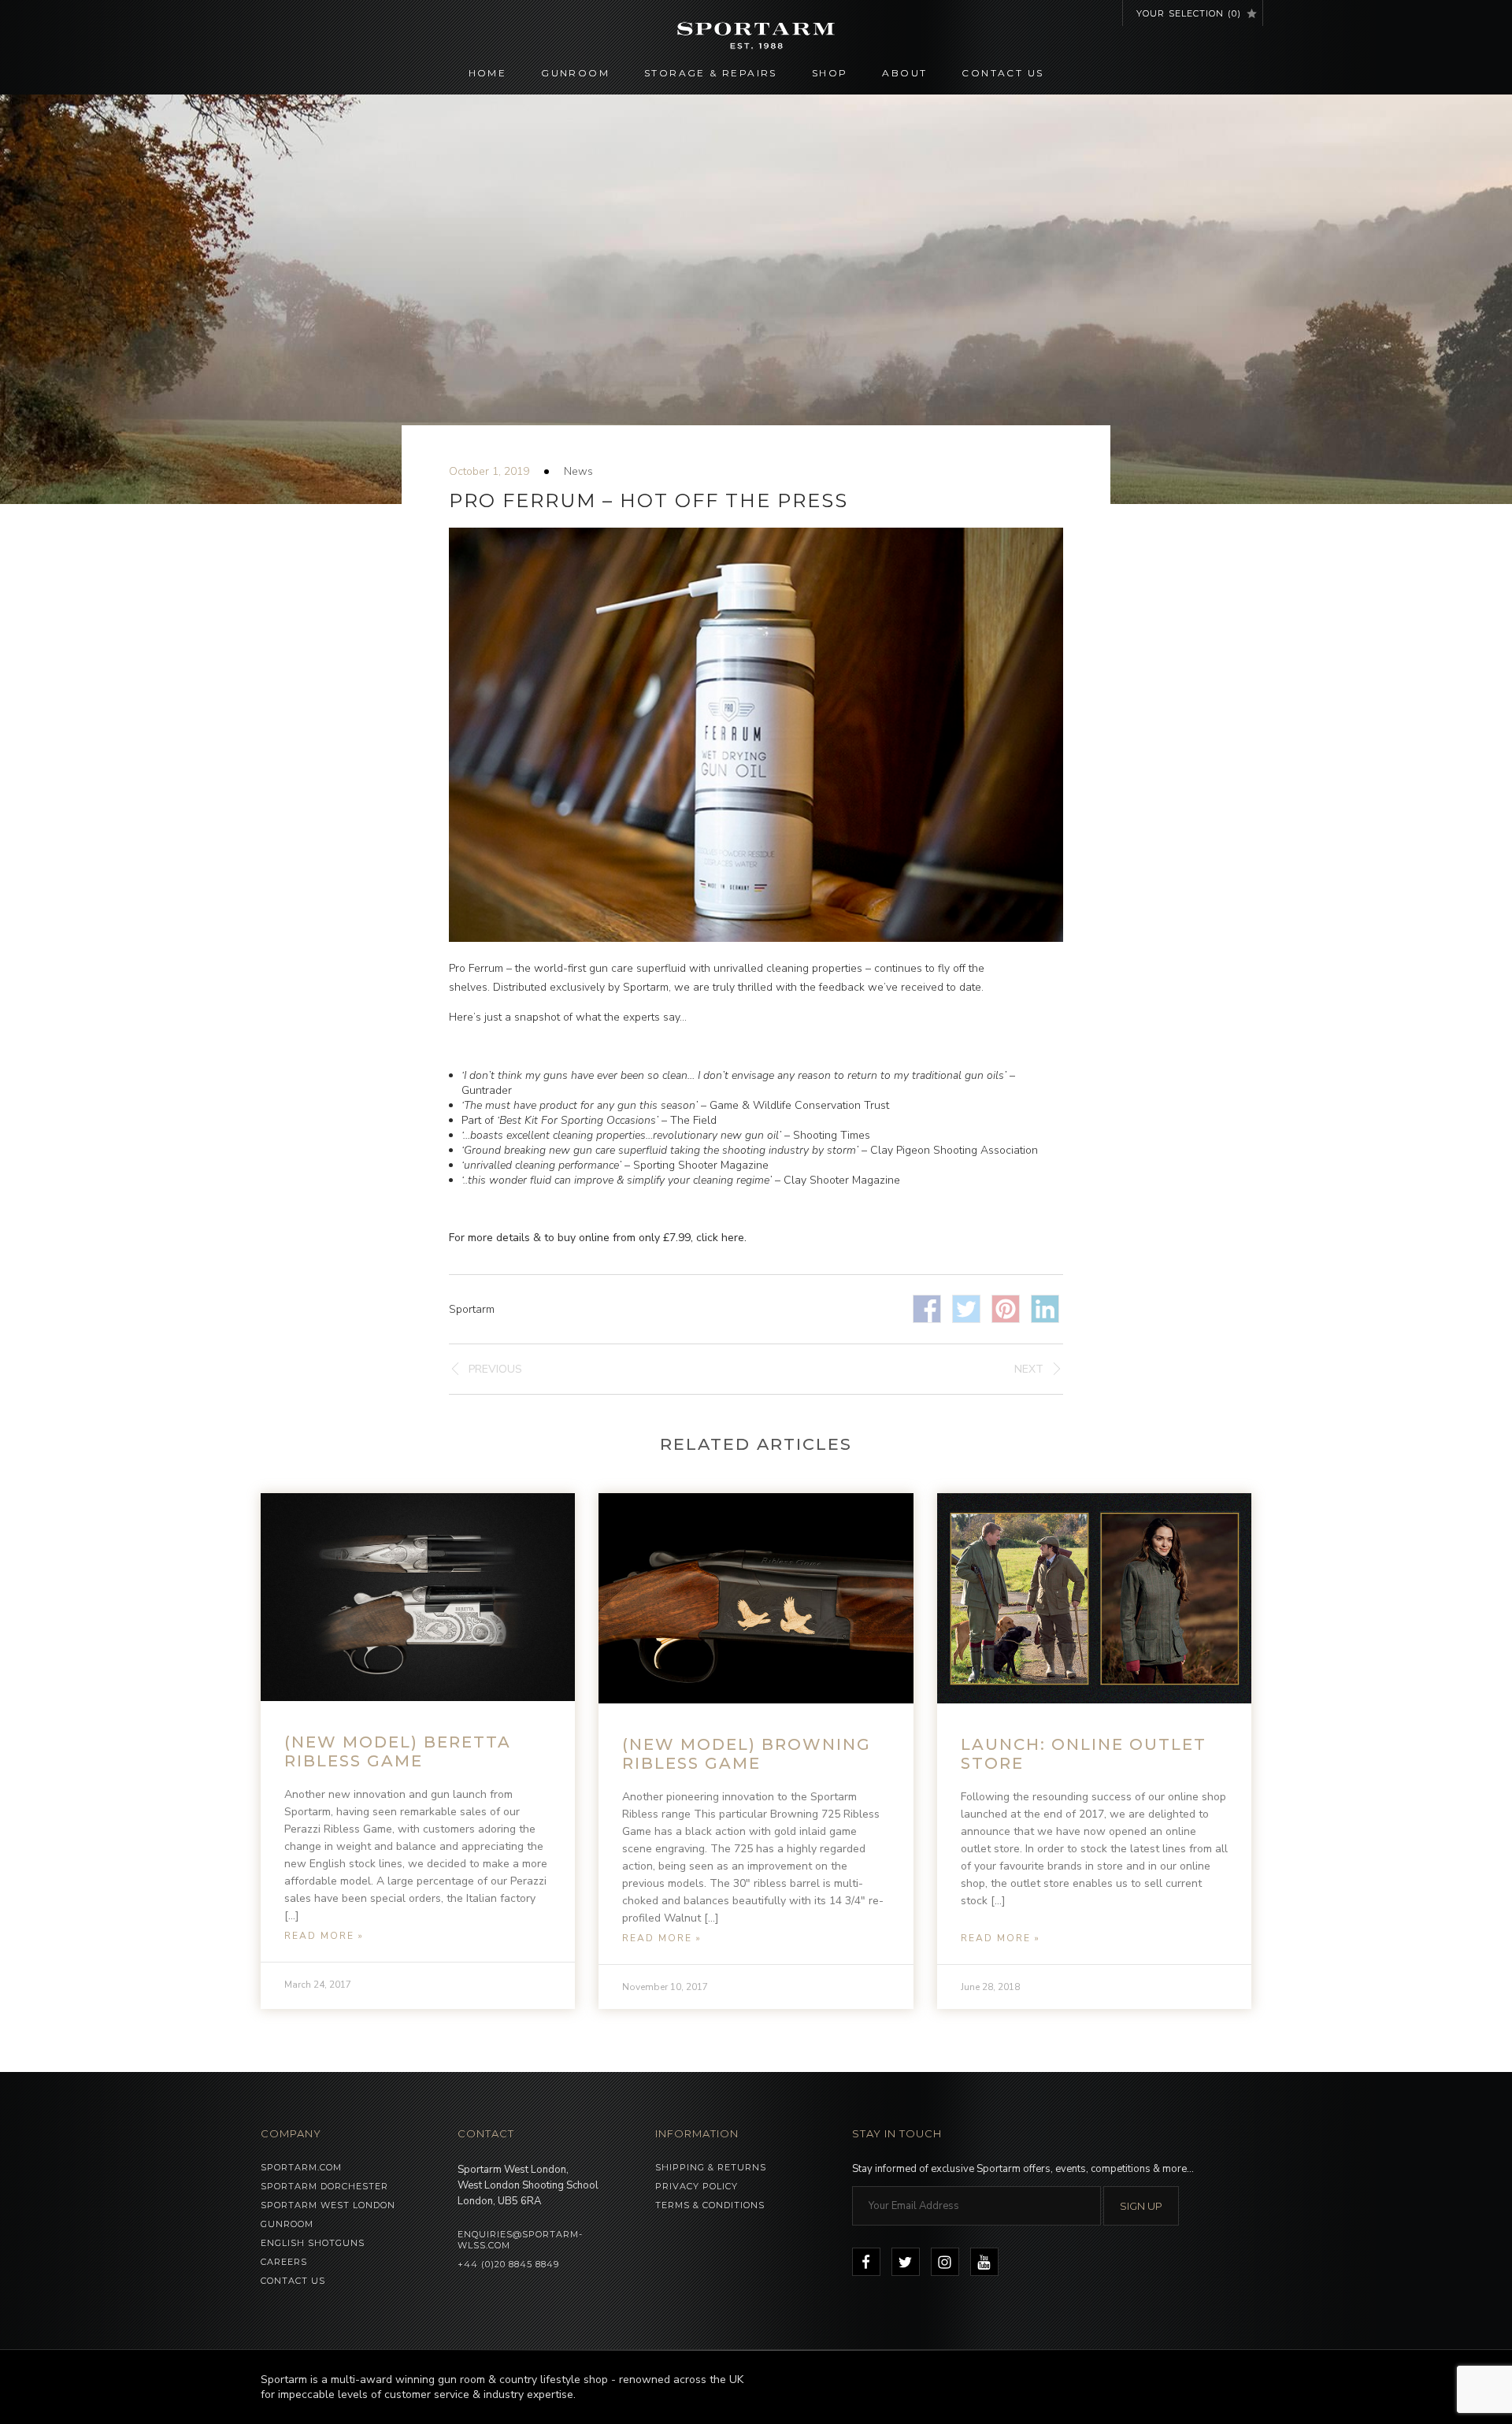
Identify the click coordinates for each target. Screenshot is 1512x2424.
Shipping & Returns (711, 2167)
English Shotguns (313, 2243)
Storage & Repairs (711, 73)
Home (488, 73)
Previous (495, 1369)
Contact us (1002, 73)
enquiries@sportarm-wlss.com (520, 2240)
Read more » (324, 1936)
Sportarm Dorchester (324, 2186)
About (904, 73)
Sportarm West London (328, 2205)
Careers (284, 2262)
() (1189, 13)
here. (734, 1238)
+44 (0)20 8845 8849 (508, 2264)
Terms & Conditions (710, 2205)
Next (1029, 1369)
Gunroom (575, 73)
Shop (830, 73)
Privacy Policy (697, 2186)
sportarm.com (301, 2167)
